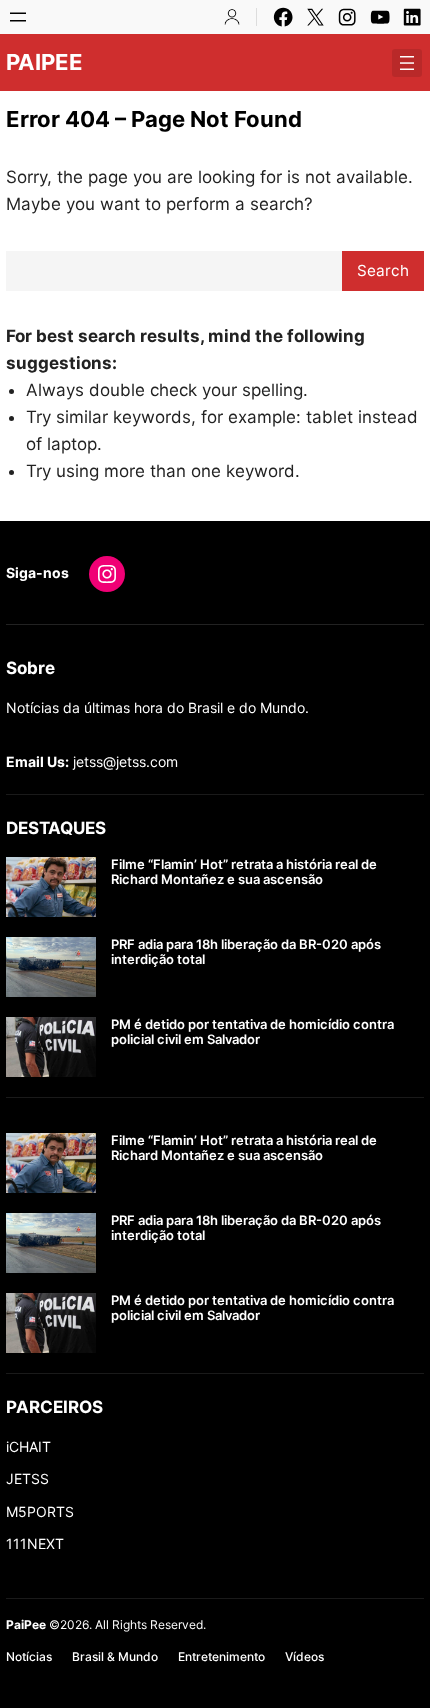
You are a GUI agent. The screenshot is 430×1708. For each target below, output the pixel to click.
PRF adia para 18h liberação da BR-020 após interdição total (246, 952)
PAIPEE (44, 62)
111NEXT (35, 1543)
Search (383, 270)
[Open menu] (18, 17)
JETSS (27, 1478)
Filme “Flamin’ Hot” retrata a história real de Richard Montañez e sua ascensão (244, 872)
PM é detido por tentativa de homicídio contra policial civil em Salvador (252, 1032)
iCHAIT (28, 1446)
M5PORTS (40, 1511)
